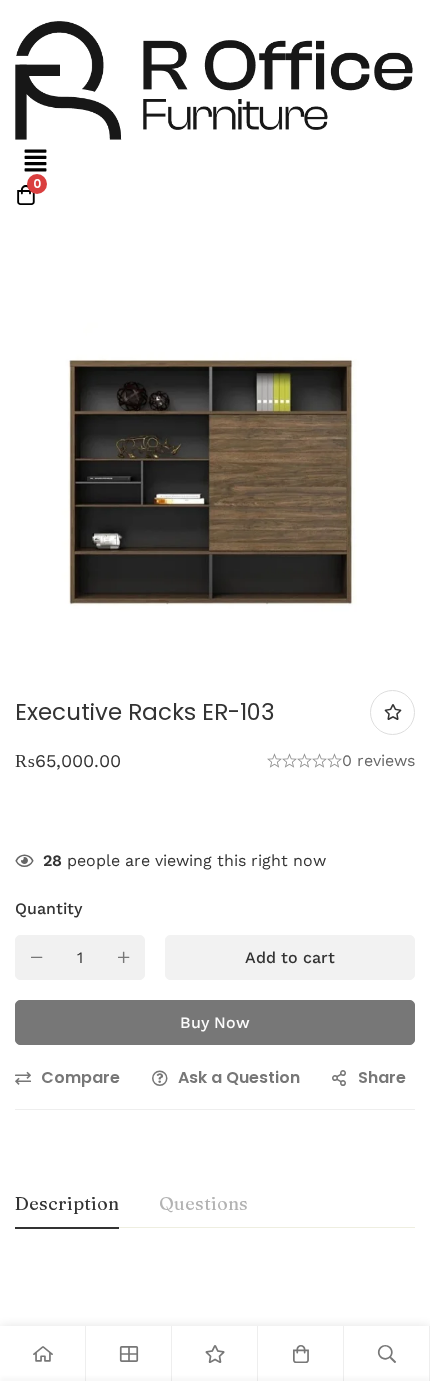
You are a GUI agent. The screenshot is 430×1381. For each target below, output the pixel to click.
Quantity (48, 908)
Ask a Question (239, 1077)
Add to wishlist (392, 712)
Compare (80, 1077)
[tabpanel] (215, 1295)
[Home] (43, 1353)
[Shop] (129, 1353)
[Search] (387, 1353)
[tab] (67, 1205)
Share (382, 1077)
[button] (35, 162)
